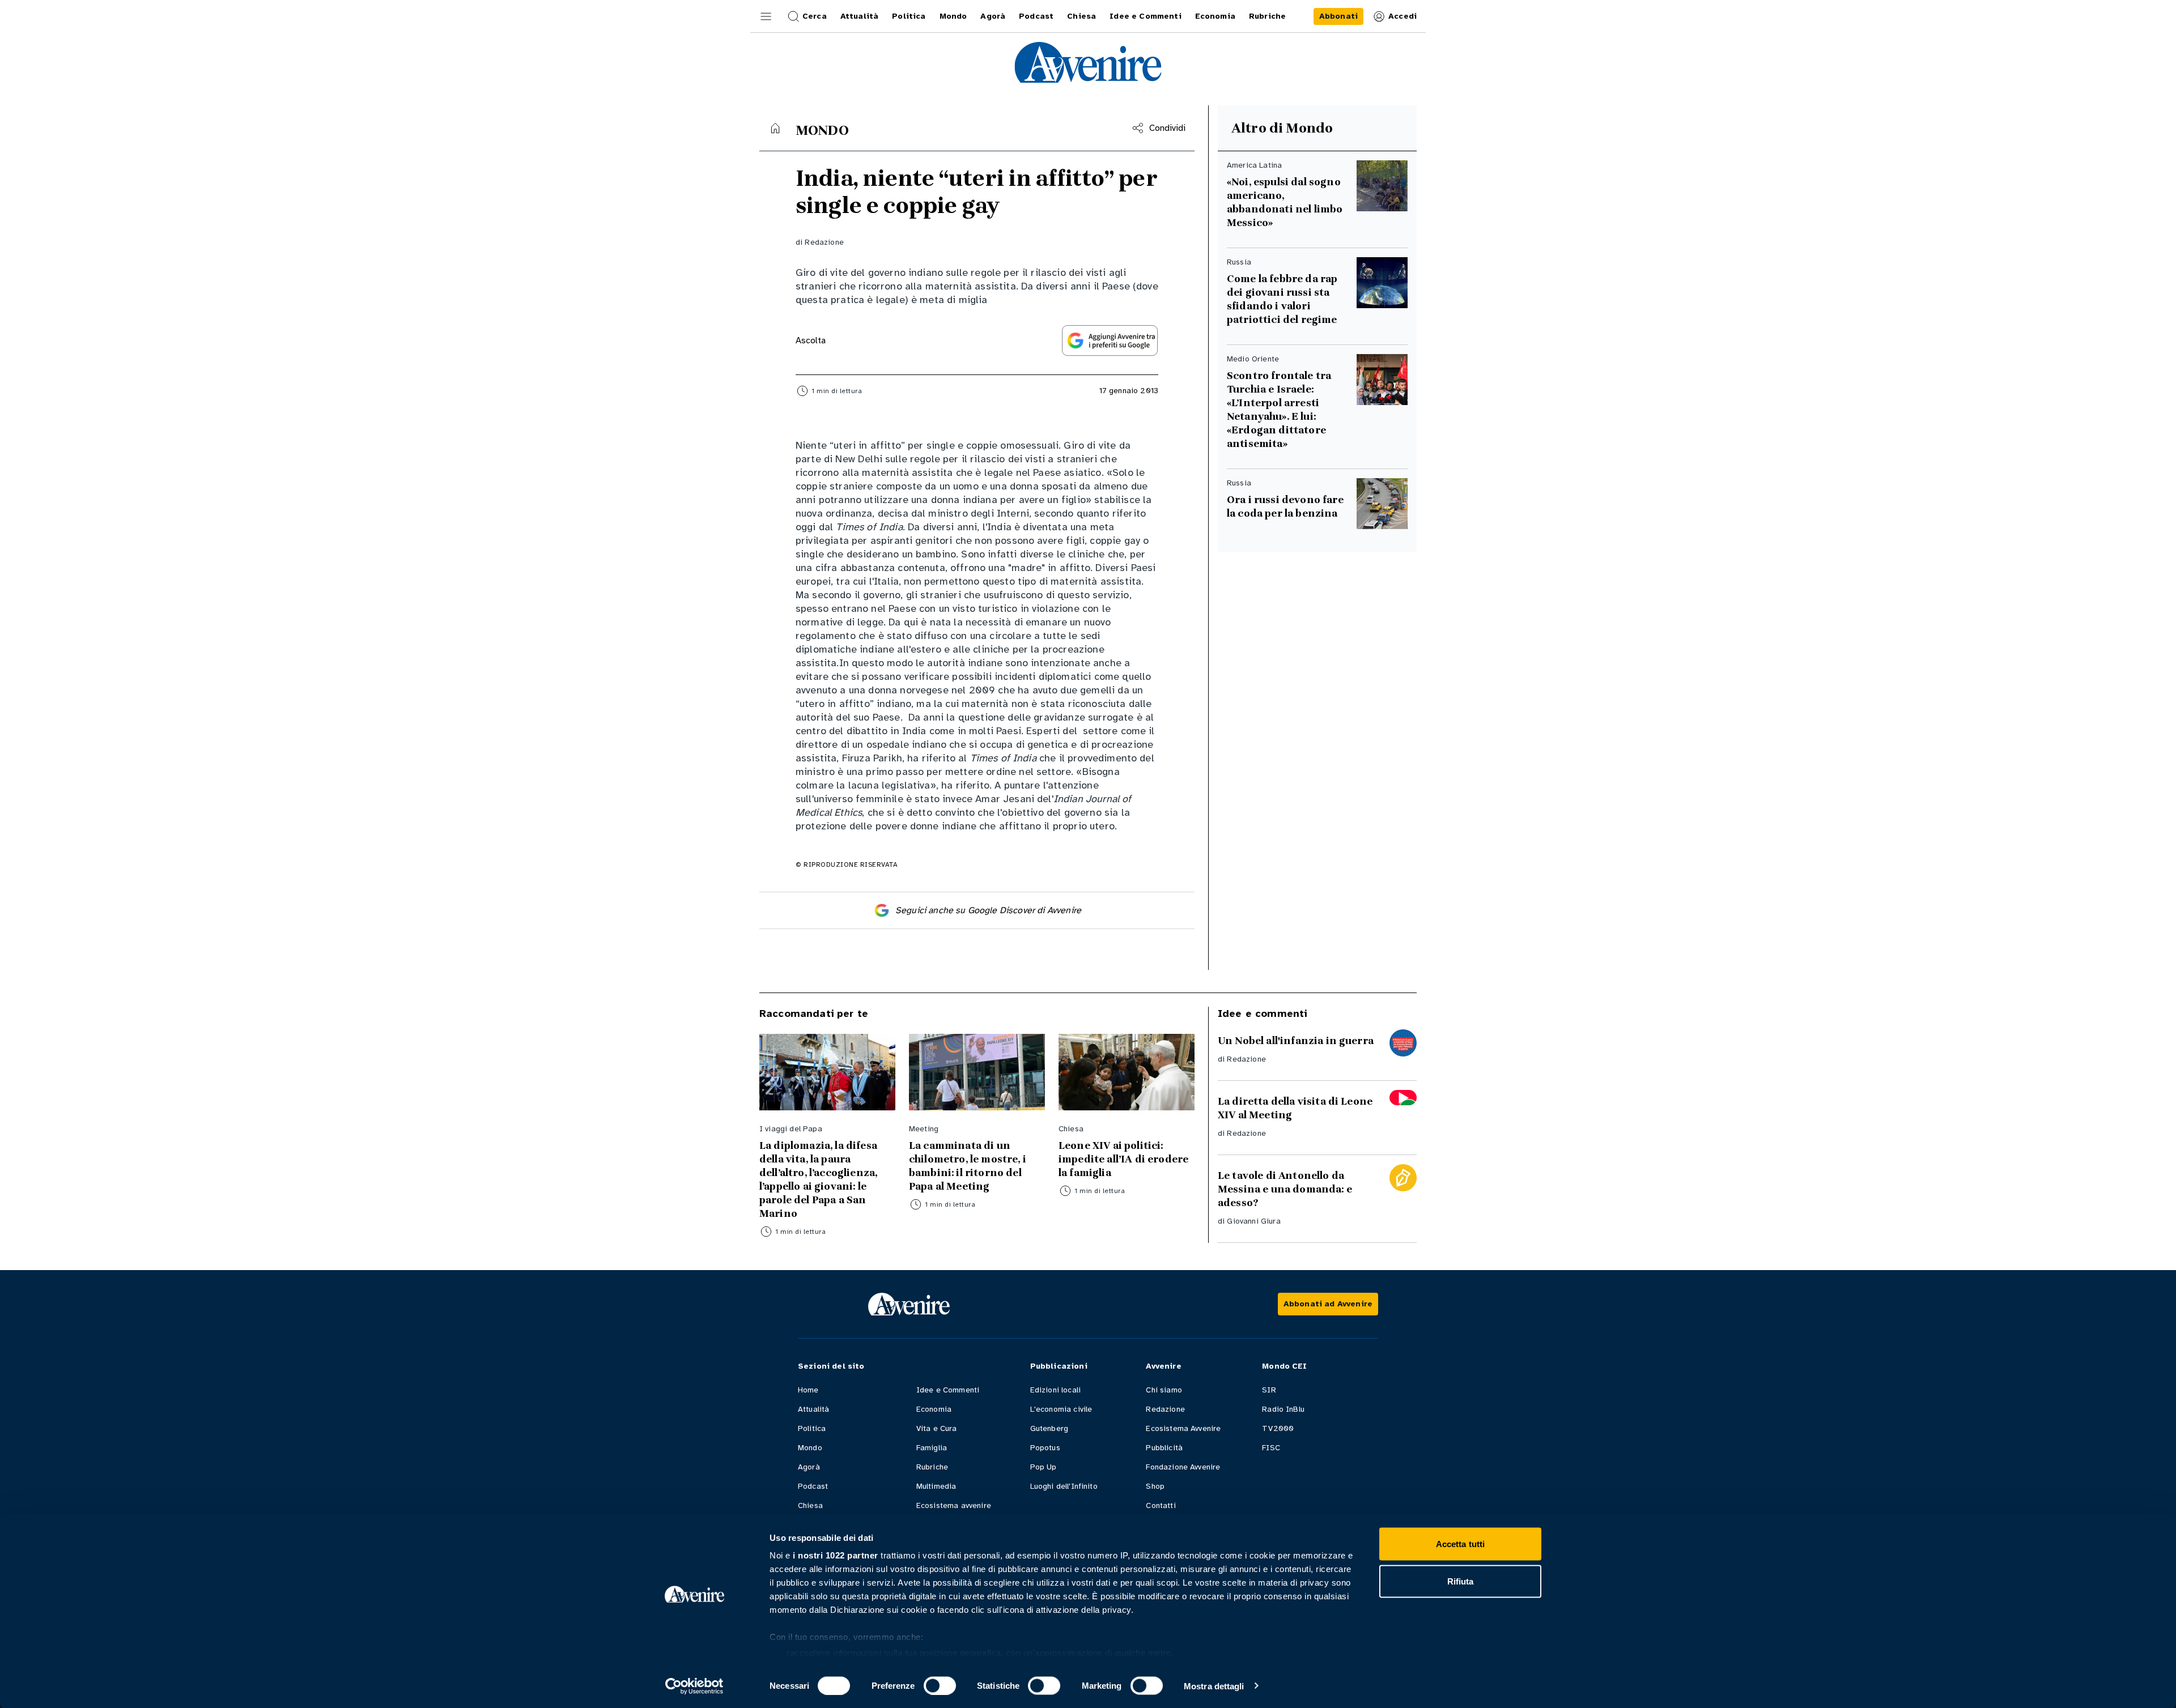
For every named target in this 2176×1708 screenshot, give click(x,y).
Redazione (824, 242)
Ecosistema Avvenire (1183, 1428)
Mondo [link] (953, 16)
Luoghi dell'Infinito (1064, 1486)
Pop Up (1044, 1467)
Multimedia (936, 1486)
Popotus (1045, 1448)
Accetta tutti (1460, 1544)
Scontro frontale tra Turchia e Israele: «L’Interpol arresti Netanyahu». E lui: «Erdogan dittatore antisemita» (1279, 410)
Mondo (810, 1448)
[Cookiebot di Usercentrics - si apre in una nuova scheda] (694, 1686)
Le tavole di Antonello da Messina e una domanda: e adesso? (1285, 1189)
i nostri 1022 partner (836, 1555)
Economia (934, 1409)
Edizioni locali (1055, 1390)
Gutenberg (1049, 1428)
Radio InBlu (1283, 1409)
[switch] (940, 1685)
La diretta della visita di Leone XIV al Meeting (1295, 1108)
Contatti (1161, 1505)
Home (808, 1390)
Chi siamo (1164, 1390)
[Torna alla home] (775, 128)
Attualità (813, 1409)
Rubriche (932, 1467)
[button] (766, 16)
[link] (1338, 16)
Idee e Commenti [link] (1145, 16)
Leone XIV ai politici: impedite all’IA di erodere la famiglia (1123, 1159)
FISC (1271, 1448)
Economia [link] (1215, 16)
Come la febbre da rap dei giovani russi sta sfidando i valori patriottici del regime (1282, 299)
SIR (1269, 1390)
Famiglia (932, 1448)
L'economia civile (1061, 1409)
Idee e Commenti (948, 1390)
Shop (1155, 1486)
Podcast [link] (1036, 16)
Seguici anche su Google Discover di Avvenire (988, 910)
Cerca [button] (815, 16)
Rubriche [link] (1267, 16)
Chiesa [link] (1081, 16)
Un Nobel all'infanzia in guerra (1296, 1041)
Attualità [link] (859, 16)
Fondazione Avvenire (1183, 1467)
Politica (812, 1428)
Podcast (813, 1486)
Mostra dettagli (1214, 1686)
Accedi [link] (1402, 16)
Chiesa (810, 1505)
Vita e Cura (937, 1428)
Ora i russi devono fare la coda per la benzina (1285, 506)
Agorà (809, 1467)
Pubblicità (1164, 1448)
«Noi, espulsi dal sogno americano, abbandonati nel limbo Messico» (1285, 202)
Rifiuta (1461, 1581)
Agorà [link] (993, 16)
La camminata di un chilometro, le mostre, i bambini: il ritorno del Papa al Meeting (968, 1166)
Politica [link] (909, 16)
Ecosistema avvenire (954, 1505)
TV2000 (1278, 1428)
